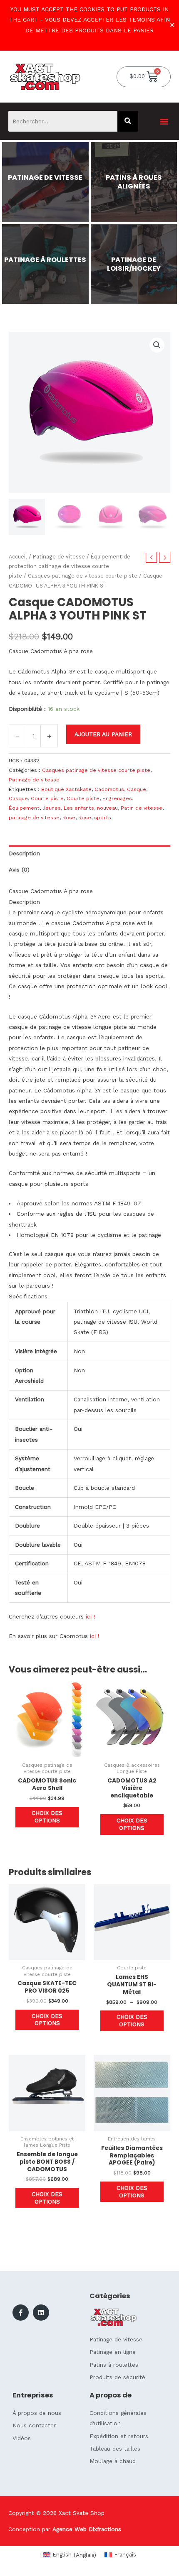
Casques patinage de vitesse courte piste (83, 576)
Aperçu (47, 1751)
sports (103, 818)
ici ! (89, 1616)
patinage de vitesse (34, 818)
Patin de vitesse (142, 808)
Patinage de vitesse (59, 557)
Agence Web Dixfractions (87, 2529)
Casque (137, 789)
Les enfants (79, 808)
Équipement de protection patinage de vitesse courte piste (70, 566)
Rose (69, 818)
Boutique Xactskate (66, 789)
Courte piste (47, 798)
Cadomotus (109, 789)
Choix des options (47, 1817)
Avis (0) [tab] (19, 869)
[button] (164, 121)
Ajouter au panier (103, 734)
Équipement (24, 808)
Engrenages (117, 798)
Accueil (18, 557)
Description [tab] (24, 853)
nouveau (107, 808)
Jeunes (52, 808)
